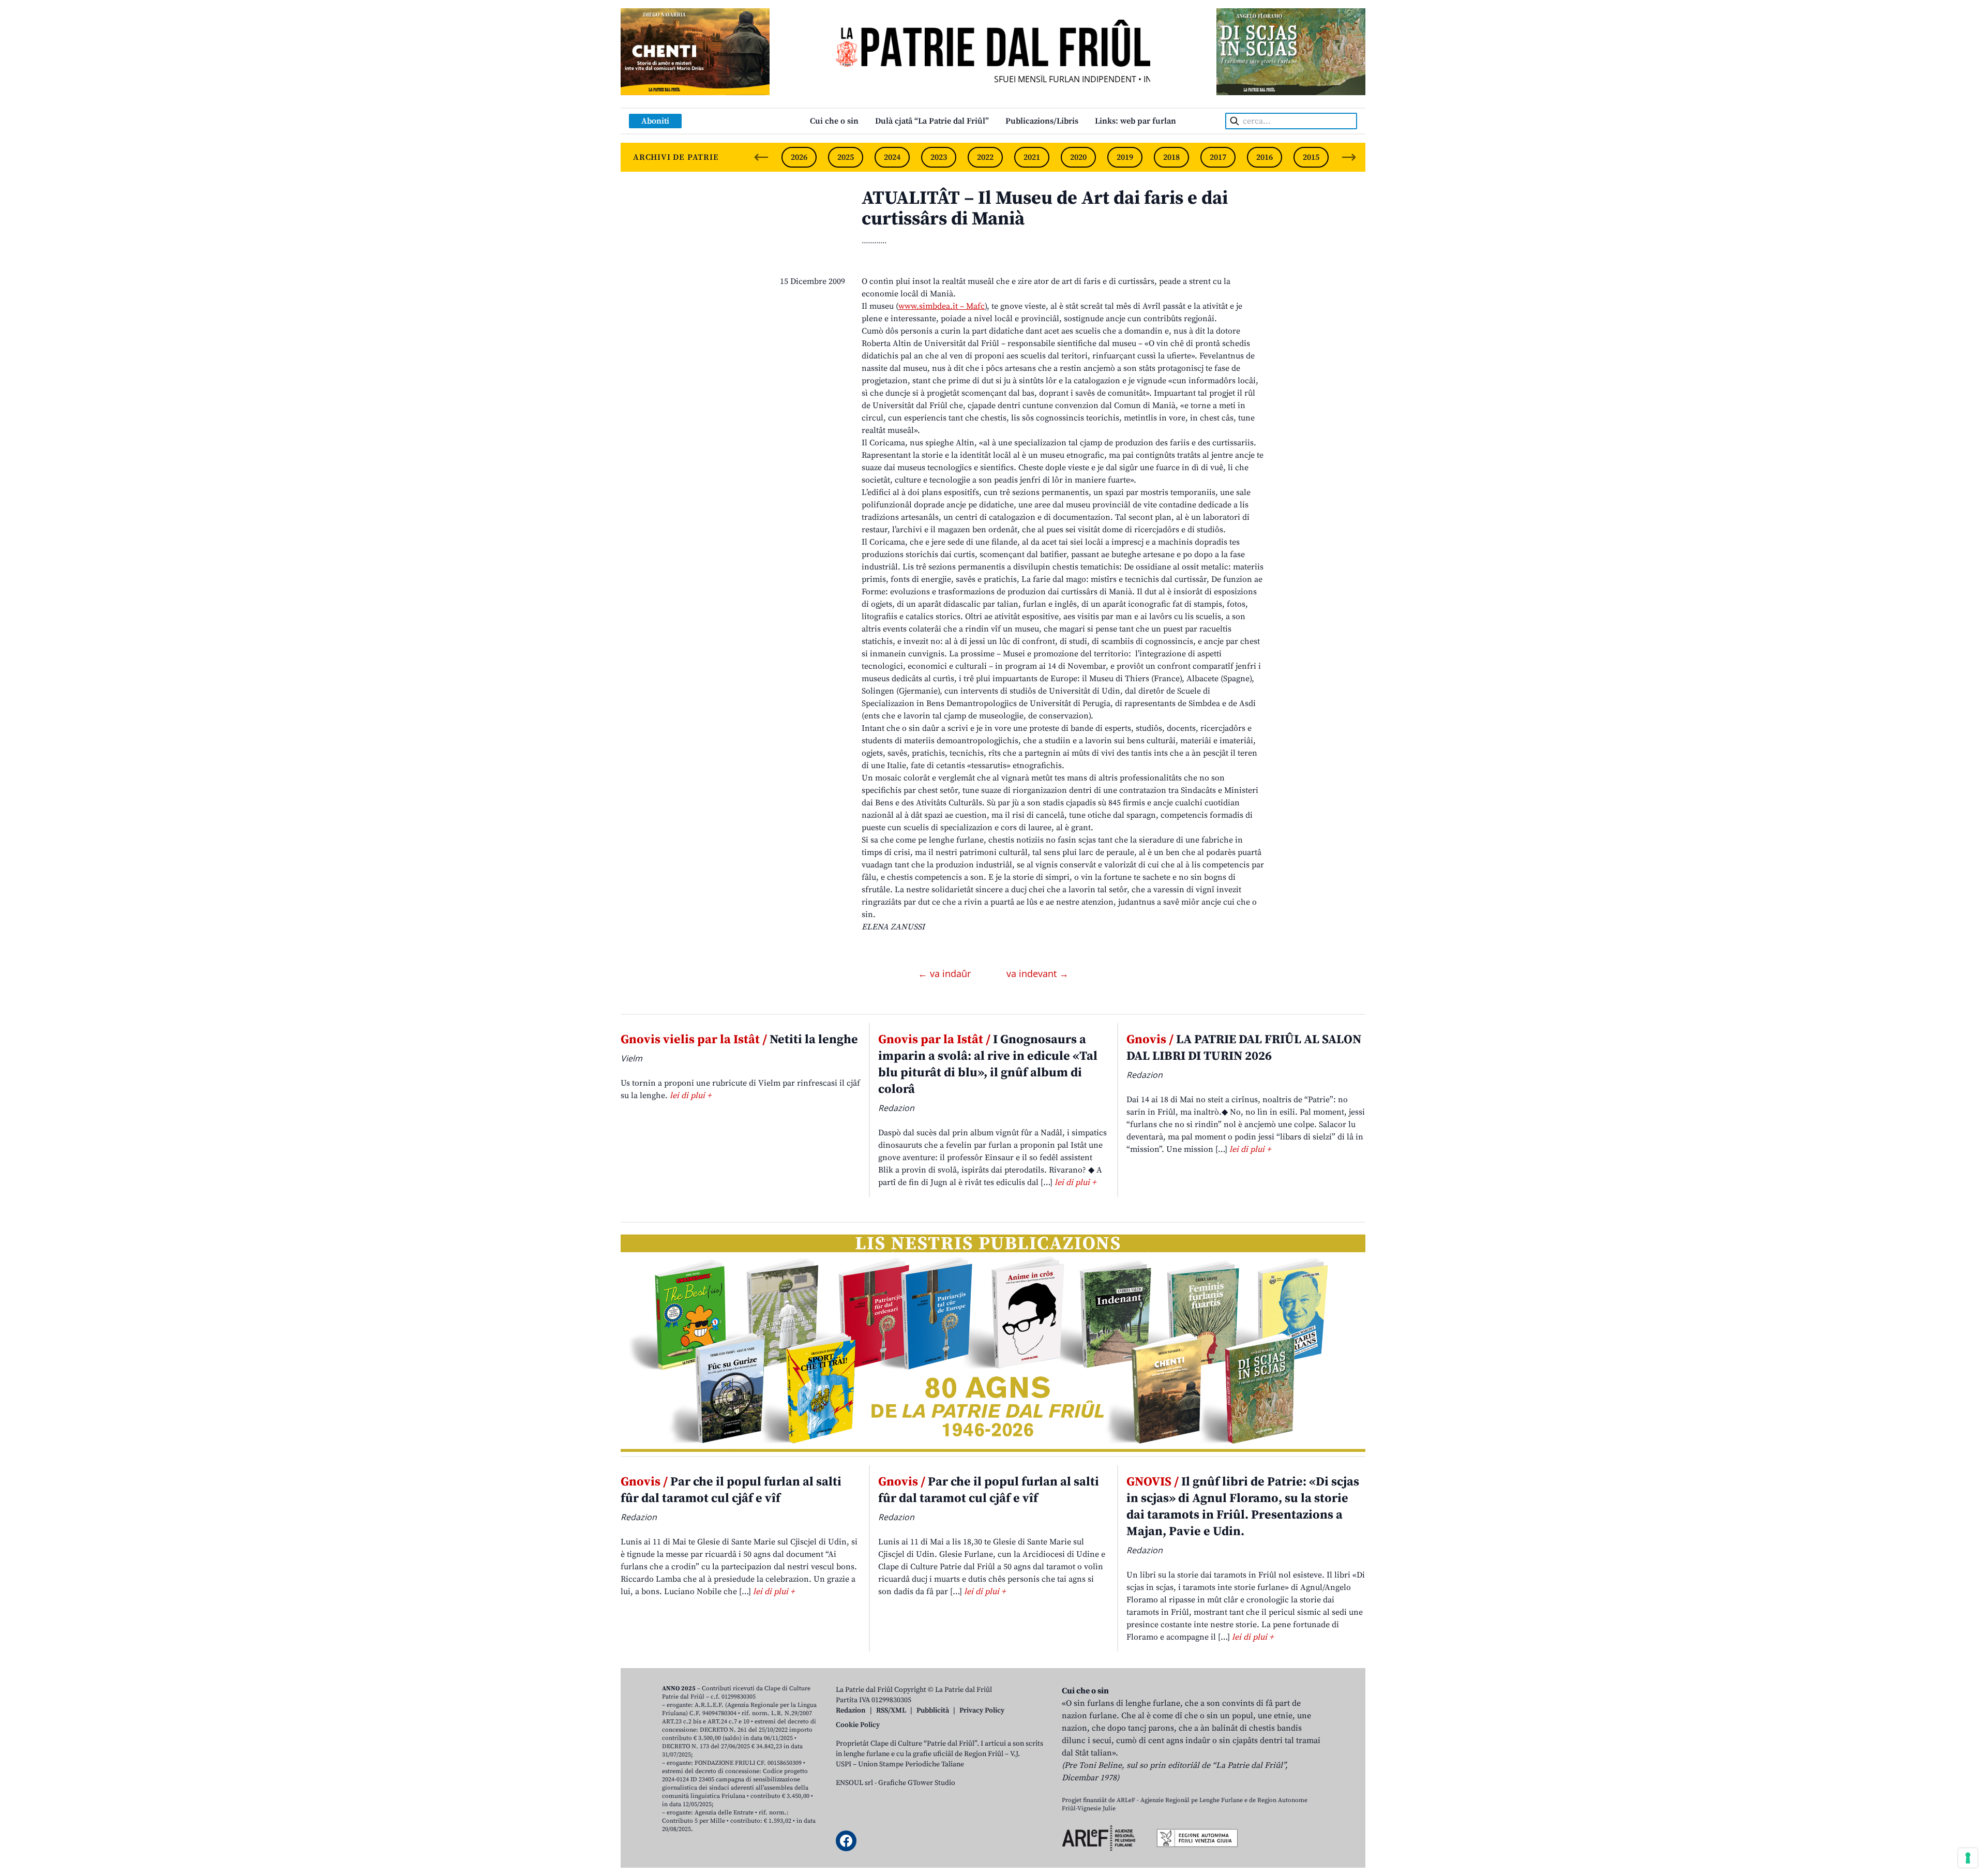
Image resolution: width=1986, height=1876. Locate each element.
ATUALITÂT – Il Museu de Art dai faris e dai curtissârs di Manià (1045, 209)
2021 (1032, 157)
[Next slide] (1349, 157)
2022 (985, 157)
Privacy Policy (982, 1710)
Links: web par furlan (1135, 121)
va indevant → (1037, 973)
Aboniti (655, 121)
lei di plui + (690, 1095)
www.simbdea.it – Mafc (942, 306)
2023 (939, 157)
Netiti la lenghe (739, 1040)
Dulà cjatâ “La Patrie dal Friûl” (932, 121)
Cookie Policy (858, 1725)
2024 (892, 157)
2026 (799, 157)
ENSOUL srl (854, 1783)
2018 (1171, 157)
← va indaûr (946, 973)
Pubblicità (933, 1710)
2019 (1125, 157)
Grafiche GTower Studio (917, 1783)
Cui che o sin (834, 121)
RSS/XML (891, 1710)
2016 (1265, 157)
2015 (1311, 157)
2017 (1218, 157)
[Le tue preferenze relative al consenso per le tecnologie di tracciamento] (1968, 1858)
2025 (846, 157)
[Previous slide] (761, 157)
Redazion (851, 1710)
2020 (1078, 157)
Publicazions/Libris (1042, 121)
